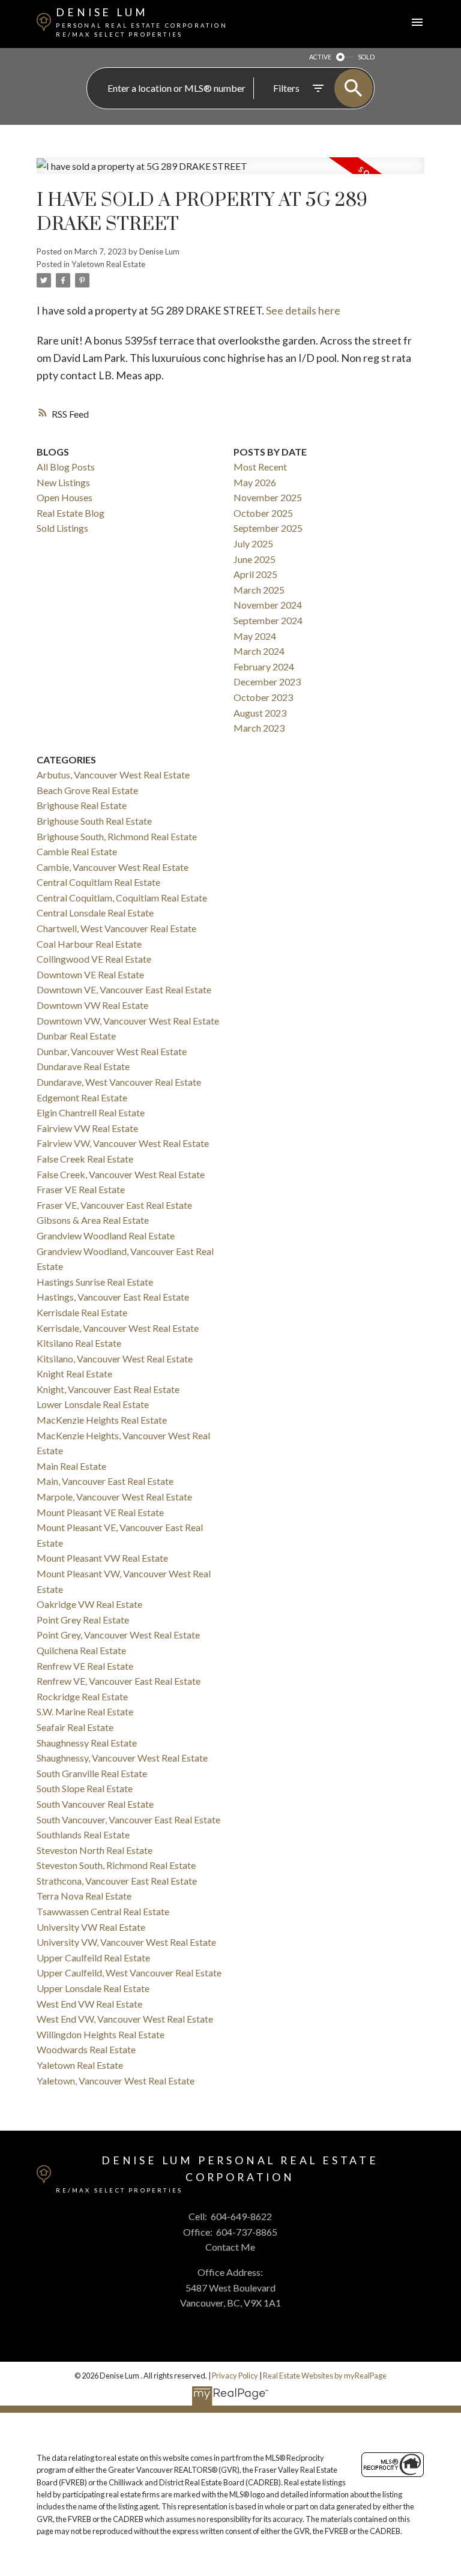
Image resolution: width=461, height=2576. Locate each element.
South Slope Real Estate (85, 1788)
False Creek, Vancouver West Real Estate (121, 1174)
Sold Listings (62, 528)
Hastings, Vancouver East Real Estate (113, 1297)
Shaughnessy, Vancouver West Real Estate (122, 1758)
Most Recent (260, 467)
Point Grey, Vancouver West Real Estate (118, 1635)
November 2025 (268, 497)
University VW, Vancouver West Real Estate (126, 1942)
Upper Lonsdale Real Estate (93, 1988)
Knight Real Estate (74, 1374)
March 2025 (259, 590)
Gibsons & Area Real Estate (93, 1220)
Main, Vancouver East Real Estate (105, 1481)
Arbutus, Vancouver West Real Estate (113, 775)
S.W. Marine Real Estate (85, 1711)
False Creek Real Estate (85, 1159)
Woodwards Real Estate (86, 2049)
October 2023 (263, 697)
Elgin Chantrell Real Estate (91, 1112)
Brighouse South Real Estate (94, 821)
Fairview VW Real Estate (87, 1128)
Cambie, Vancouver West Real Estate (113, 867)
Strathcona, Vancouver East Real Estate (117, 1881)
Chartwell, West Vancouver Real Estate (116, 928)
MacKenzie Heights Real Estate (102, 1420)
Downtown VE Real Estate (90, 974)
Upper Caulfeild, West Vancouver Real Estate (129, 1973)
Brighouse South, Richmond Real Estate (117, 836)
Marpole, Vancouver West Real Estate (114, 1497)
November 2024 (268, 605)
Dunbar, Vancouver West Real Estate (112, 1051)
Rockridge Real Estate (82, 1696)
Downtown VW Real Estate (92, 1005)
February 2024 (264, 667)
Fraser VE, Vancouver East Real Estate (114, 1205)
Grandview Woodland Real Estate (106, 1235)
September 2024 (268, 620)
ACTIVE (320, 57)
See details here (303, 310)
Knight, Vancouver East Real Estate (108, 1389)
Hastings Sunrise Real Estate (95, 1282)
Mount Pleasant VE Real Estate (100, 1512)
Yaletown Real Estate (108, 264)
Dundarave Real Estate (83, 1066)
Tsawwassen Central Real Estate (103, 1911)
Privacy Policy (235, 2376)
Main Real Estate (71, 1466)
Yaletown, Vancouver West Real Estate (116, 2081)
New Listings (63, 482)
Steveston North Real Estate (95, 1850)
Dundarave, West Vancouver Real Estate (119, 1082)
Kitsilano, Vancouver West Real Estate (115, 1359)
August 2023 (260, 713)
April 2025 (255, 574)
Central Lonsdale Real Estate (95, 913)
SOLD (366, 57)
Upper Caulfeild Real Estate (93, 1958)
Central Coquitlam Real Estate (98, 882)
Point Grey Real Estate (83, 1620)
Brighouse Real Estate (82, 805)
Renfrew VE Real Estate (85, 1666)
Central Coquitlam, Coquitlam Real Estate (122, 898)
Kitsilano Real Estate (79, 1343)
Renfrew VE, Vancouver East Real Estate (119, 1681)
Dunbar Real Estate (76, 1036)
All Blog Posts (66, 467)
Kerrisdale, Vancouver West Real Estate (118, 1328)
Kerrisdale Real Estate (82, 1312)
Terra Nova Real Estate (84, 1896)
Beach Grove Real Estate (87, 790)
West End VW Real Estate (89, 2004)
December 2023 (267, 682)
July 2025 (253, 543)
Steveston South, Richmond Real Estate (116, 1865)
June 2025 (255, 559)
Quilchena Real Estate (81, 1650)
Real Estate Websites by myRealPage (325, 2376)
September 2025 (268, 528)
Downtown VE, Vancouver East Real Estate (124, 989)
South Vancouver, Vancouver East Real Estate (128, 1819)
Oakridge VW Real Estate (89, 1604)
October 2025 (263, 513)
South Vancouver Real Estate (95, 1804)
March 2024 (259, 651)
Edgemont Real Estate (82, 1097)
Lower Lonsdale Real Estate (93, 1404)
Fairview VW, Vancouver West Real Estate (123, 1143)
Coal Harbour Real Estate (89, 944)
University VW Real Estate (91, 1927)
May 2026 (255, 482)
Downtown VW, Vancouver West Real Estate (128, 1021)
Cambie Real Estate (77, 851)
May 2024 (255, 636)
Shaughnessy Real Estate (87, 1743)
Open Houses (65, 497)
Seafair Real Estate (75, 1727)
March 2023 (259, 728)
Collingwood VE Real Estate (94, 959)
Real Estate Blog (71, 513)
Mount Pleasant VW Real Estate (102, 1558)
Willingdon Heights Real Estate (101, 2034)
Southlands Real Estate (83, 1834)
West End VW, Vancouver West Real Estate (125, 2019)
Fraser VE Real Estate (81, 1189)
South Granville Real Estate (92, 1773)
